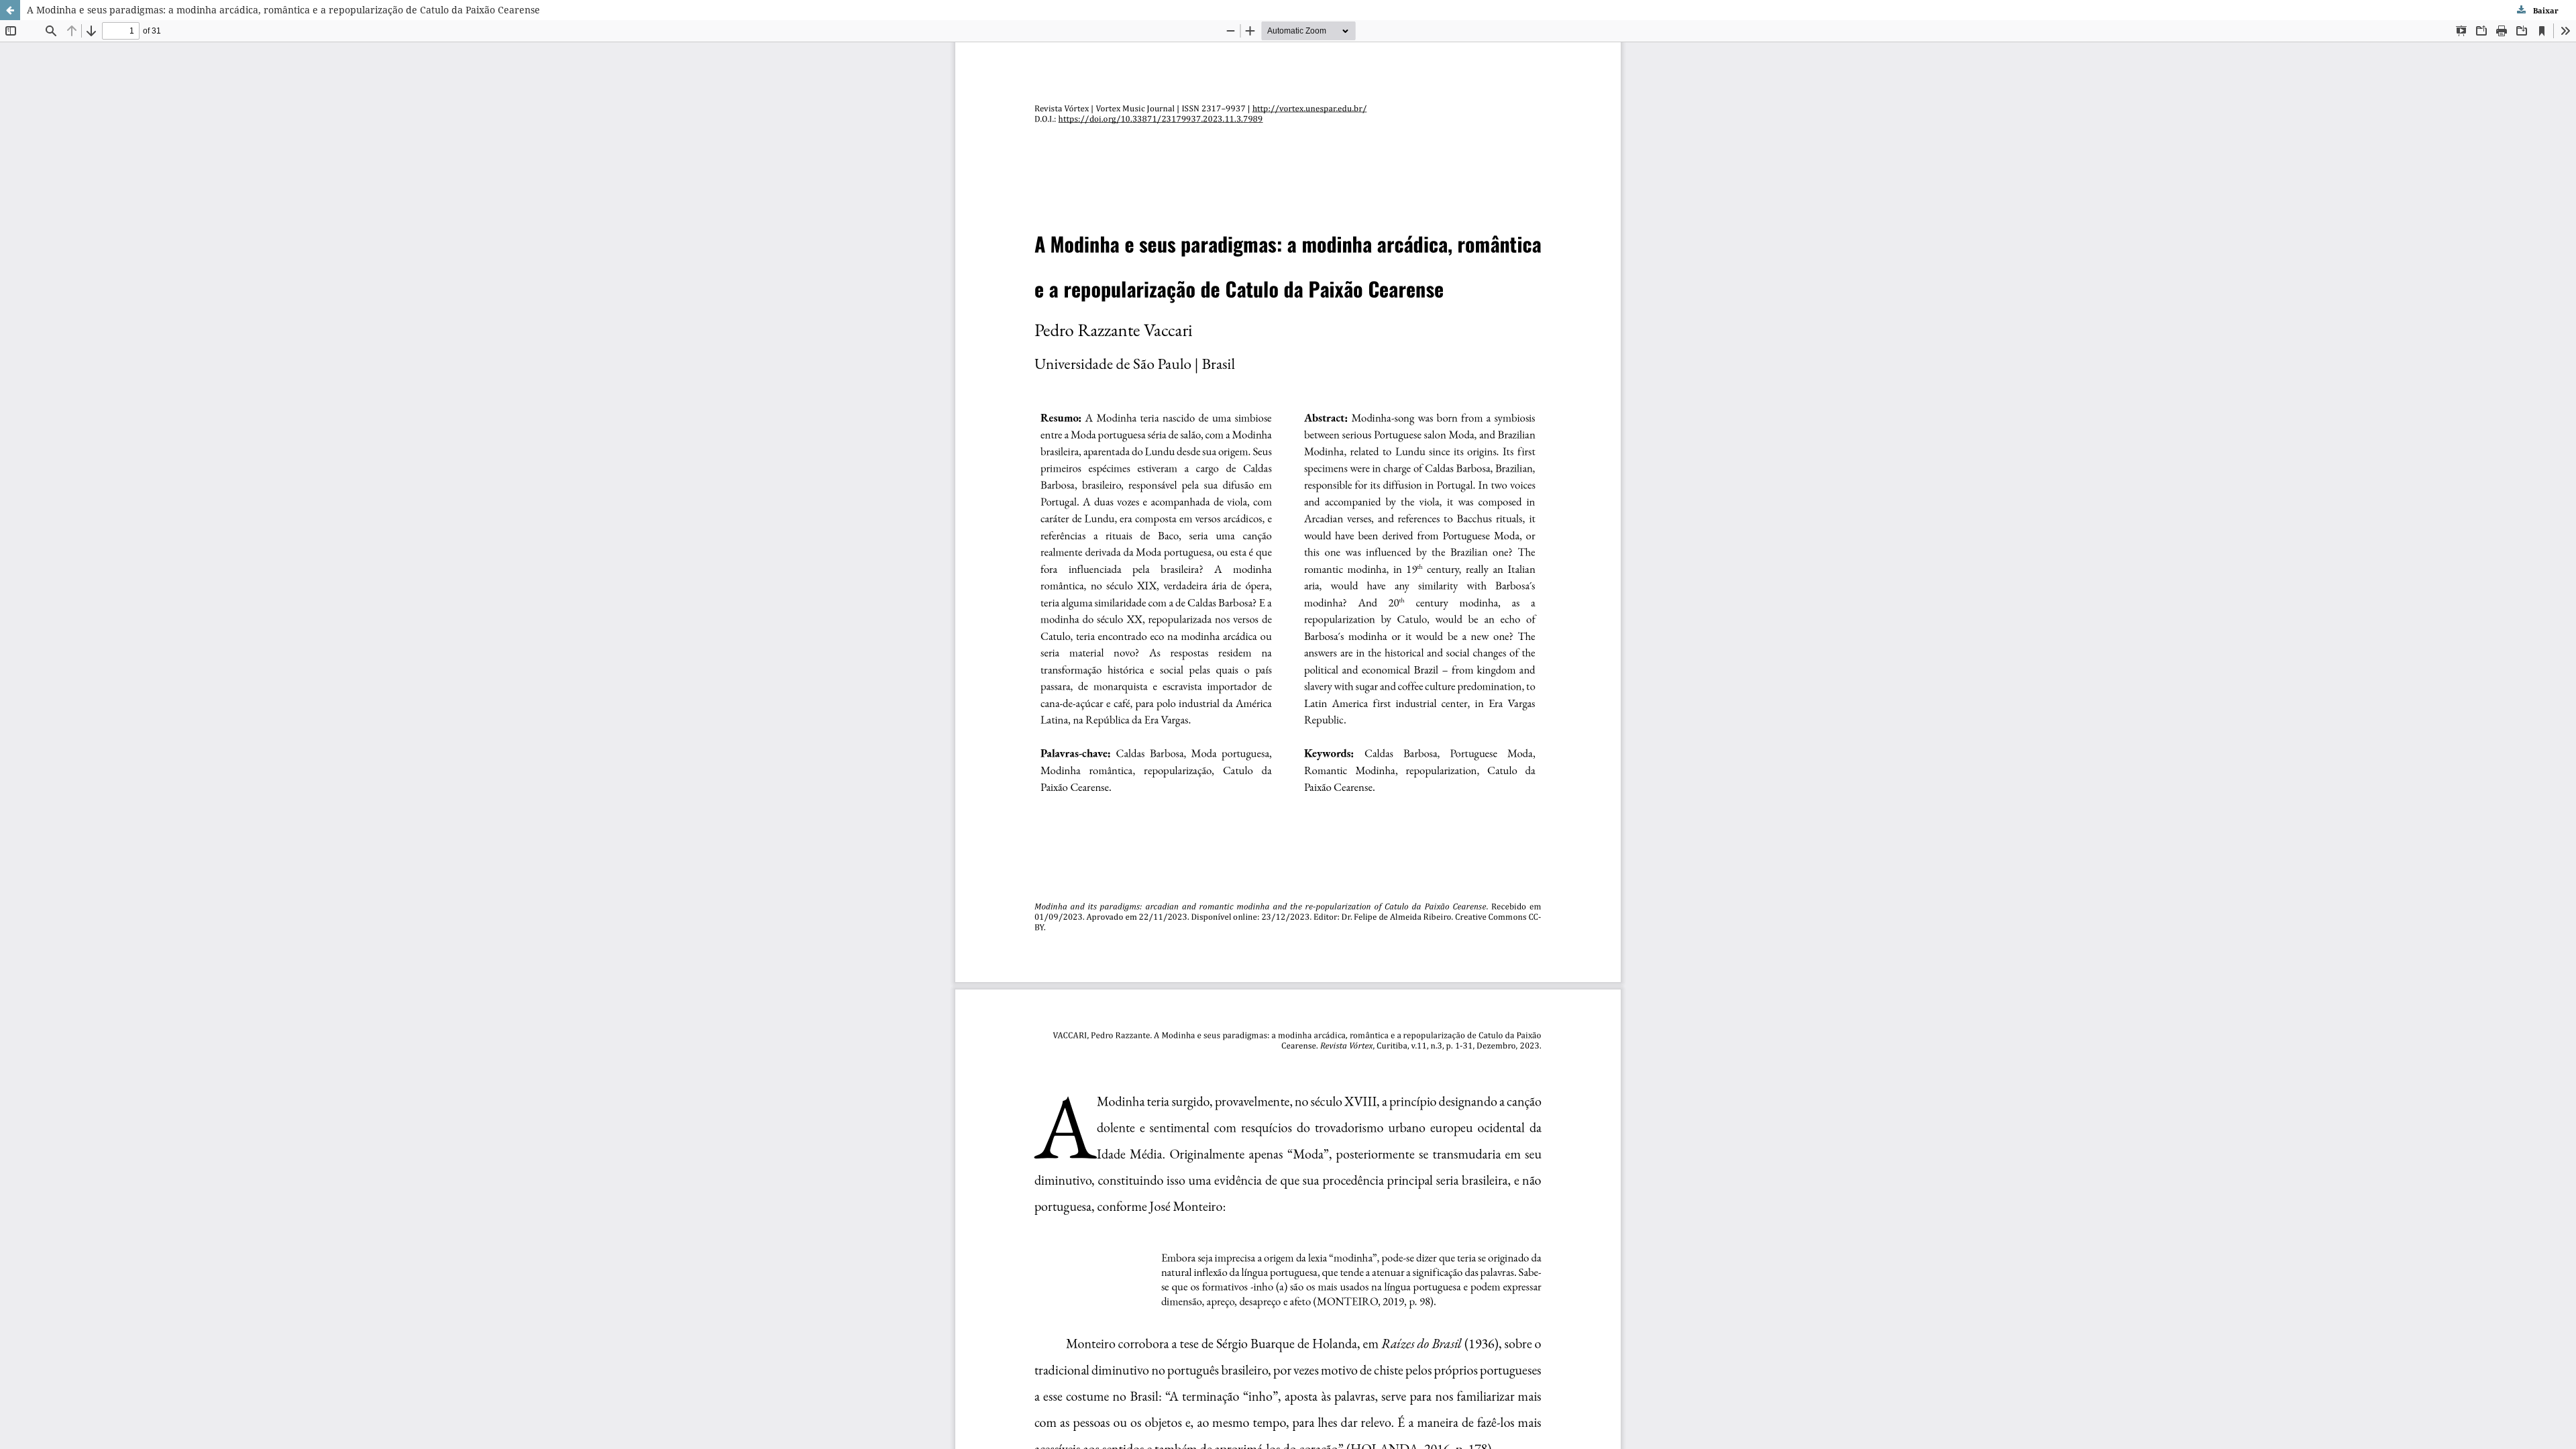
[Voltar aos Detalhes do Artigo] (10, 10)
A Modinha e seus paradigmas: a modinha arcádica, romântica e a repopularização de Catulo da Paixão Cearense (283, 10)
